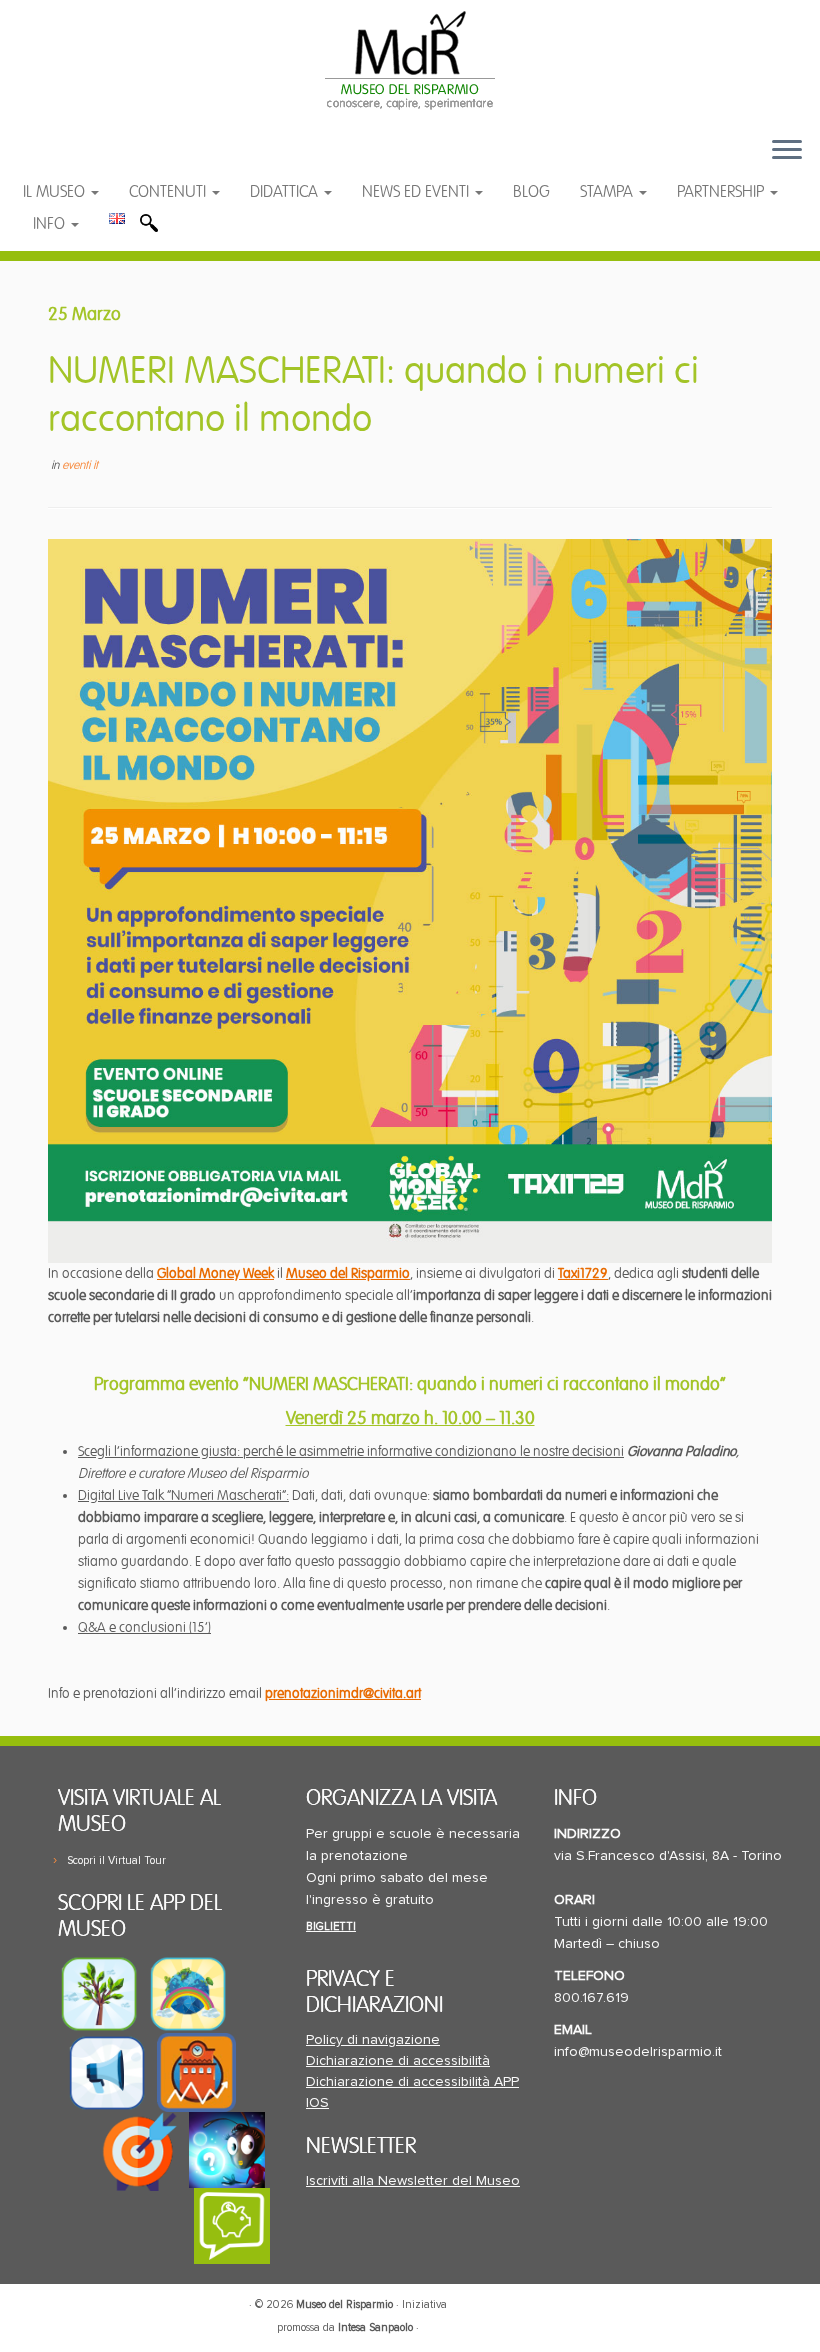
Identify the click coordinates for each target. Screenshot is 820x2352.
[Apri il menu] (787, 151)
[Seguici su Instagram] (174, 159)
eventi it (80, 465)
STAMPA (608, 192)
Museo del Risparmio (348, 1273)
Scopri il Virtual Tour (116, 1860)
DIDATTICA (286, 192)
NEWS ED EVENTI (417, 192)
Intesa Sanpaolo (375, 2327)
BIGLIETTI (331, 1926)
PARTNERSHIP (722, 192)
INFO (51, 224)
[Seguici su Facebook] (57, 159)
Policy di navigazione (373, 2040)
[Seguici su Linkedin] (136, 159)
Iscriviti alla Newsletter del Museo (413, 2181)
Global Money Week (215, 1273)
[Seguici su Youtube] (97, 159)
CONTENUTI (169, 192)
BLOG (531, 192)
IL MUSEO (56, 192)
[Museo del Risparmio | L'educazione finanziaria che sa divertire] (410, 60)
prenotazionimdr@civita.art (343, 1693)
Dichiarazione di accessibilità (398, 2061)
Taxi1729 (583, 1273)
